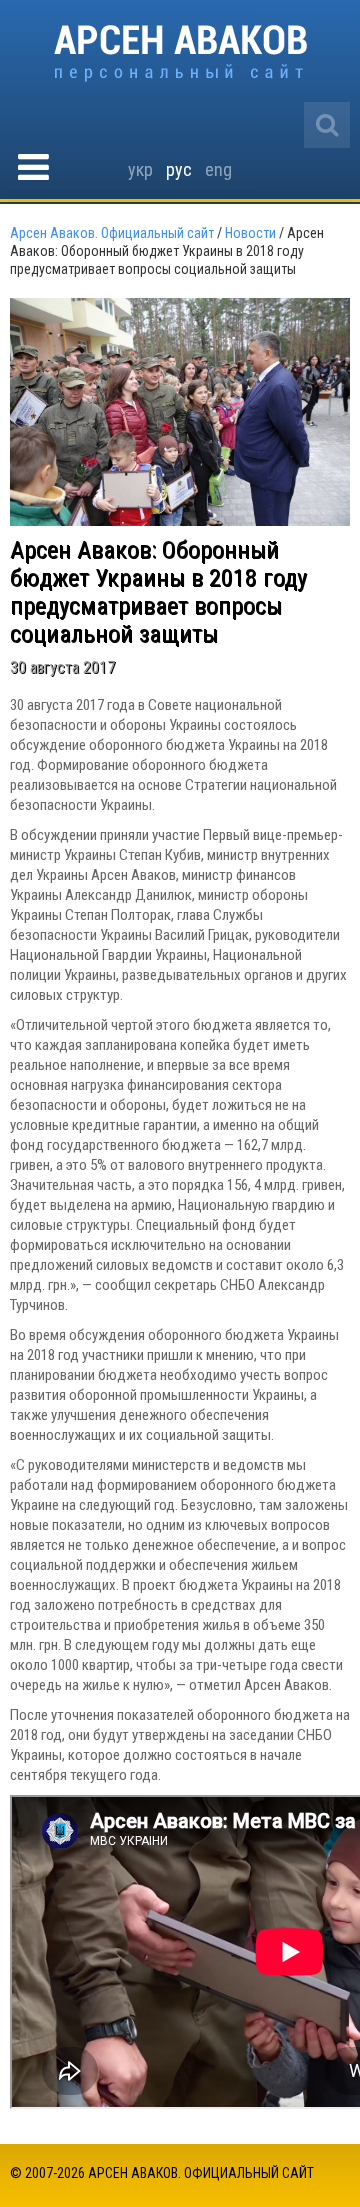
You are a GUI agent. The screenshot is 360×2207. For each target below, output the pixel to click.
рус (179, 169)
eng (218, 169)
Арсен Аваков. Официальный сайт (180, 53)
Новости (250, 233)
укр (140, 169)
